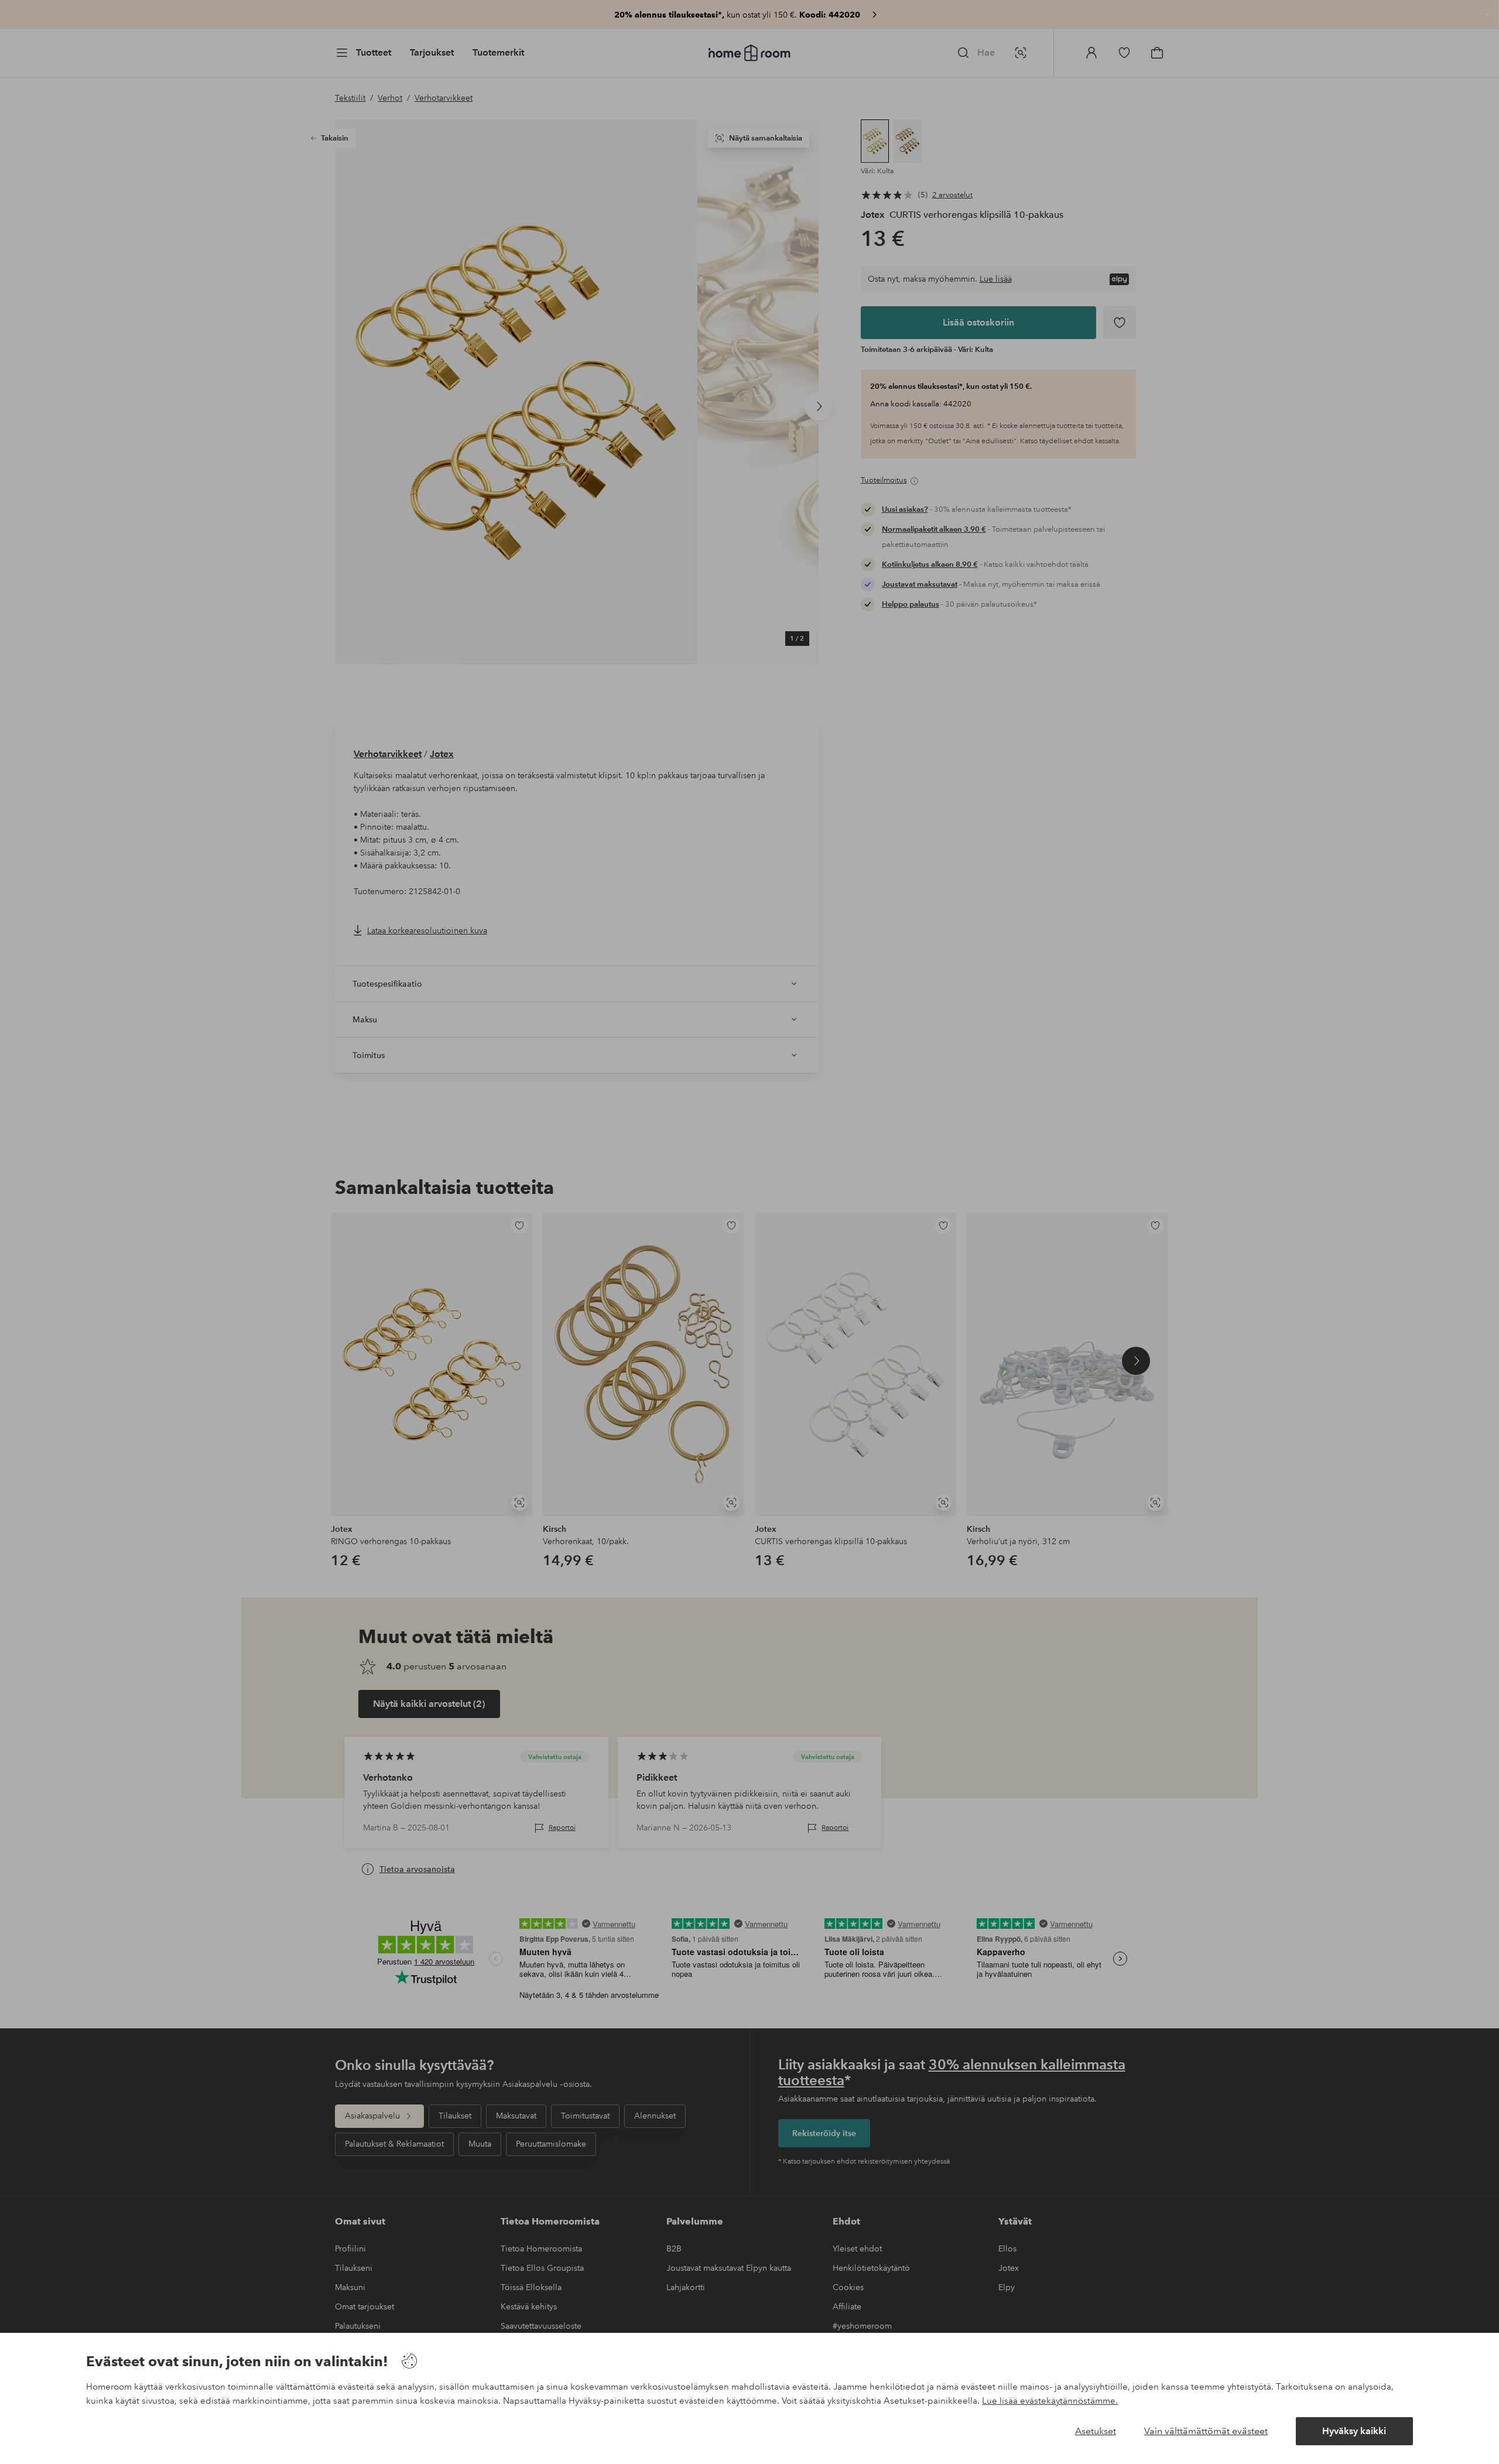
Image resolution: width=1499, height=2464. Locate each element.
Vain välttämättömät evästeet (1206, 2431)
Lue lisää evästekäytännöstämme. (1050, 2401)
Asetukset (1096, 2431)
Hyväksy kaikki (1354, 2431)
